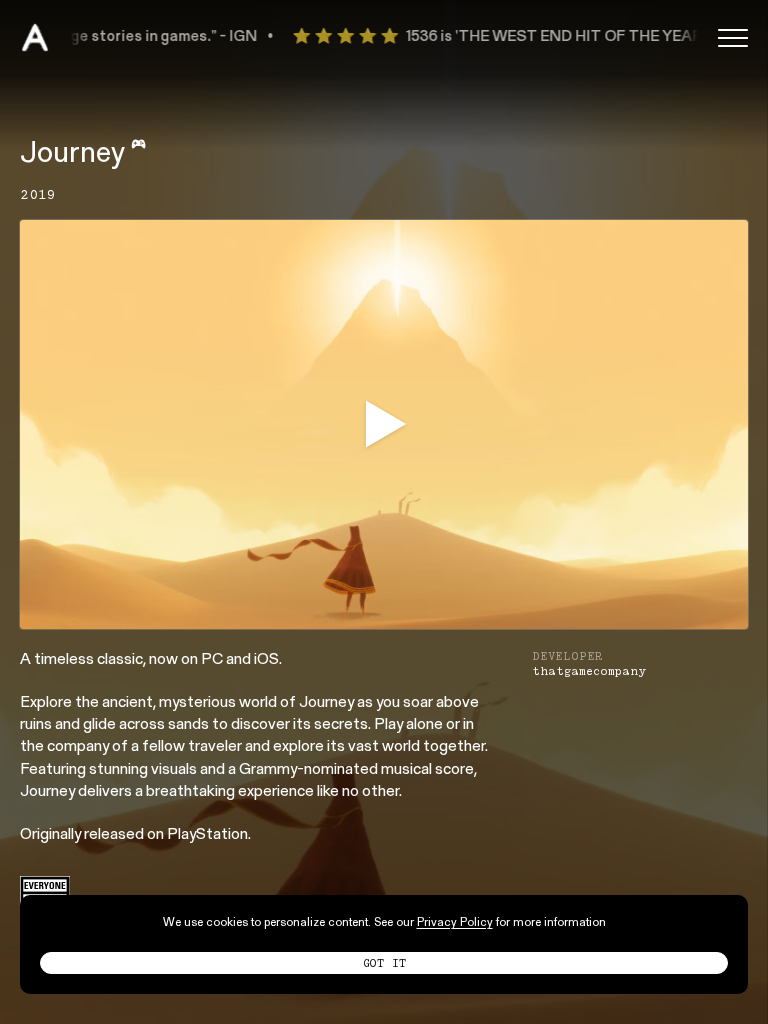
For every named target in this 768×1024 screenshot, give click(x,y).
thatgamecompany (589, 671)
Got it (384, 963)
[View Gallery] (384, 424)
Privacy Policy (455, 923)
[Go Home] (35, 38)
